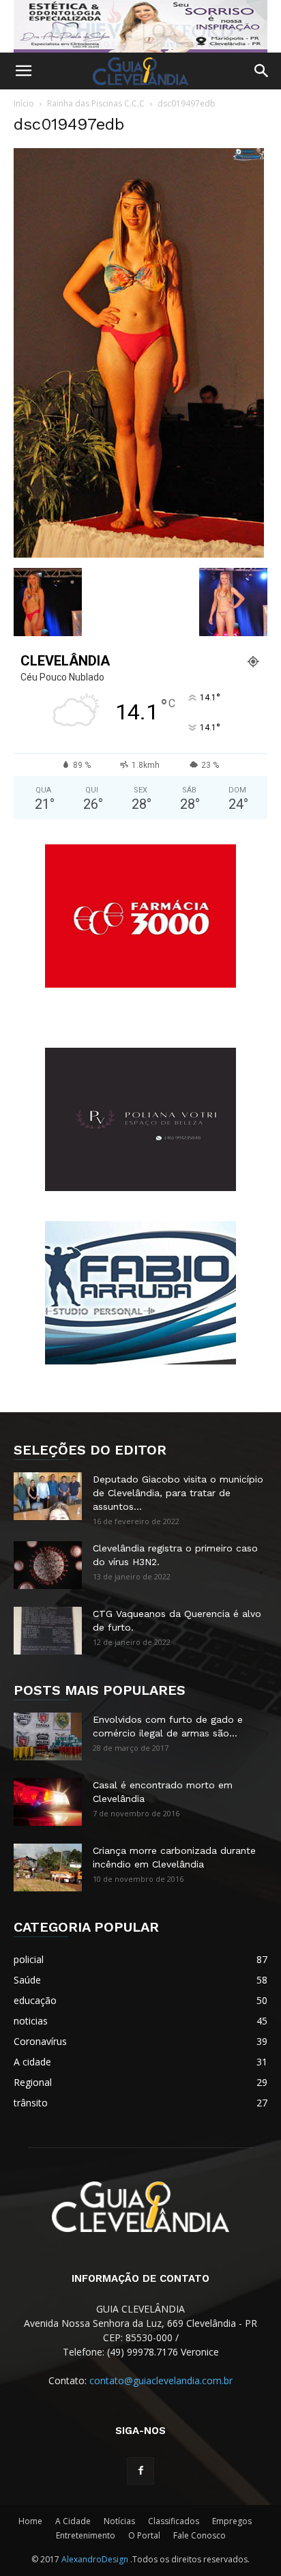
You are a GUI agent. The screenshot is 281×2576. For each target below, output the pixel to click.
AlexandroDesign (96, 2559)
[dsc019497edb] (139, 554)
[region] (140, 26)
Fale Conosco (199, 2535)
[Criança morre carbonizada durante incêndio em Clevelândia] (48, 1867)
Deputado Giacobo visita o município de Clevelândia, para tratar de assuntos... (178, 1493)
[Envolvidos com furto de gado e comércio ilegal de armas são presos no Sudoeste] (48, 1736)
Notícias (119, 2521)
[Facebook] (140, 2471)
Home (30, 2521)
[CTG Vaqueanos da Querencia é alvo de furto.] (48, 1631)
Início (24, 103)
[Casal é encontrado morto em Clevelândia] (48, 1802)
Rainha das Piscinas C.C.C (96, 103)
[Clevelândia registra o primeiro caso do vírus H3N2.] (48, 1565)
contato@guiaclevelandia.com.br (161, 2380)
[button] (23, 71)
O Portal (144, 2535)
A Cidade (73, 2521)
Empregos (232, 2521)
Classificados (174, 2521)
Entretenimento (86, 2535)
